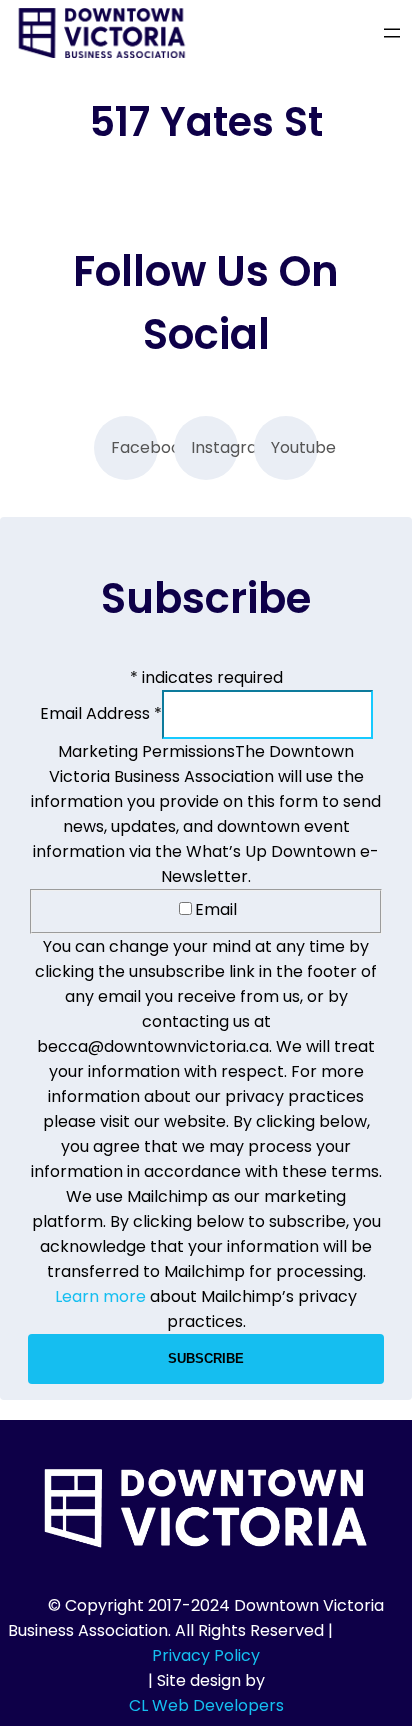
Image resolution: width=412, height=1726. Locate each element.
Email (216, 909)
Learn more (100, 1296)
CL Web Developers (206, 1705)
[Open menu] (392, 33)
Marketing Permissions (146, 751)
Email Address (101, 713)
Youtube (294, 447)
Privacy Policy (206, 1655)
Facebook (134, 447)
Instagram (214, 447)
